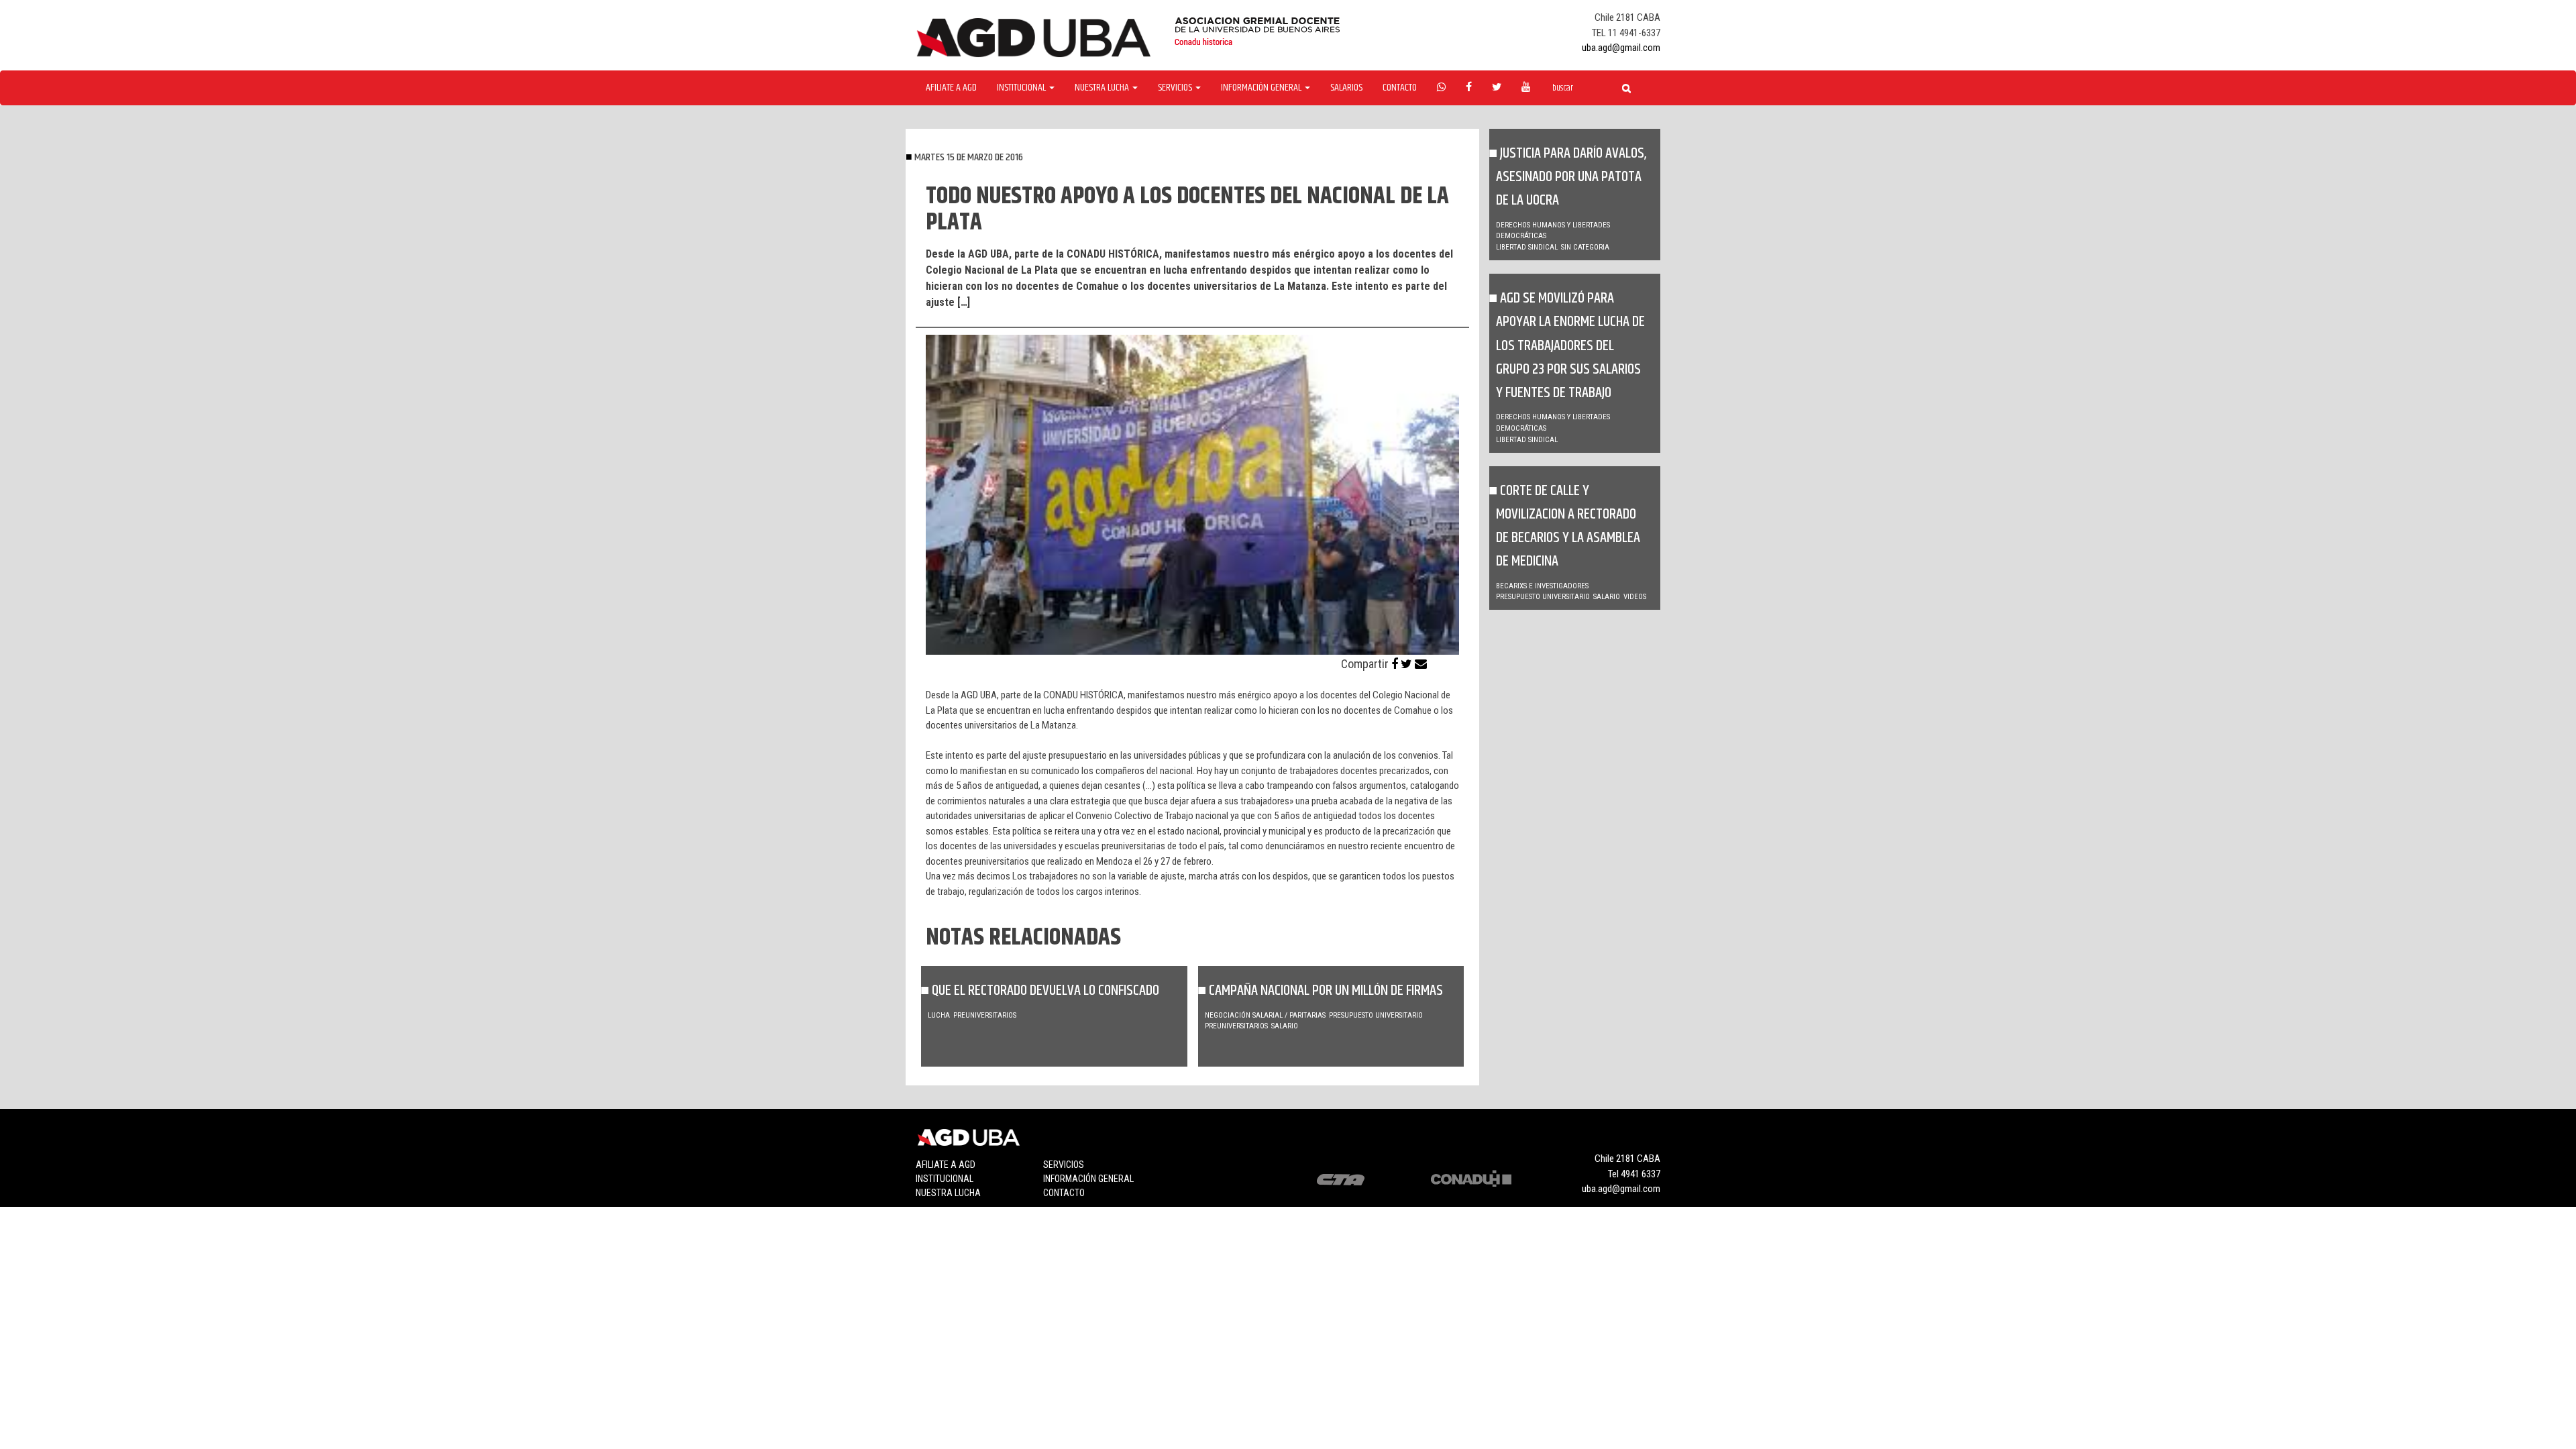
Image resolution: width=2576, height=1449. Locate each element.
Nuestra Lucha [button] (1103, 88)
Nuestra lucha (948, 1193)
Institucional (945, 1179)
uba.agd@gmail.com (1621, 48)
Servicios (1064, 1165)
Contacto (1400, 88)
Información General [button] (1262, 88)
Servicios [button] (1176, 88)
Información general (1088, 1179)
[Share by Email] (1421, 664)
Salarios (1346, 88)
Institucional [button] (1022, 88)
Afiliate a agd (951, 88)
